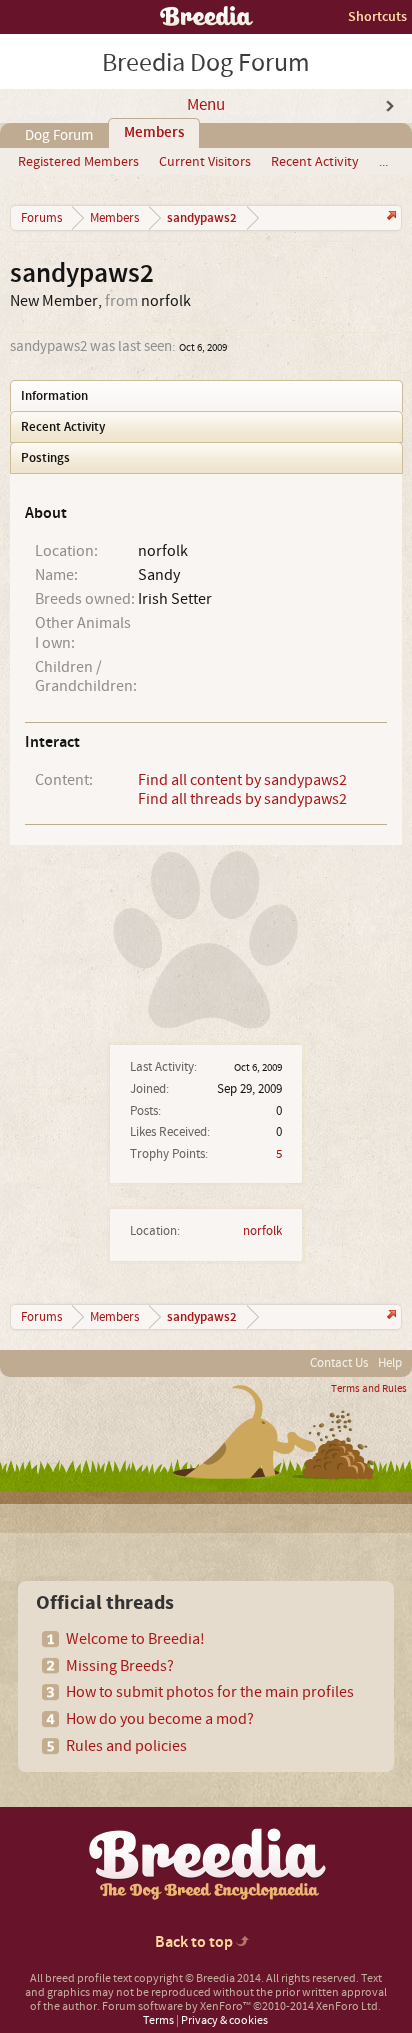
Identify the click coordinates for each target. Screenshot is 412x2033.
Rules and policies (126, 1746)
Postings (45, 458)
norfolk (262, 1231)
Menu (206, 105)
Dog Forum (59, 135)
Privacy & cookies (224, 2020)
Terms (158, 2020)
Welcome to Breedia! (135, 1639)
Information (54, 396)
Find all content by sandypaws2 (242, 780)
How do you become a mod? (160, 1719)
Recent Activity (315, 162)
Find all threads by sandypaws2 (242, 799)
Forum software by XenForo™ (241, 2006)
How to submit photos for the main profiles (210, 1692)
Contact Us (339, 1363)
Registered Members (78, 162)
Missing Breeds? (120, 1666)
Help (390, 1363)
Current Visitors (205, 162)
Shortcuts (377, 16)
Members (154, 133)
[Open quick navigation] (389, 217)
